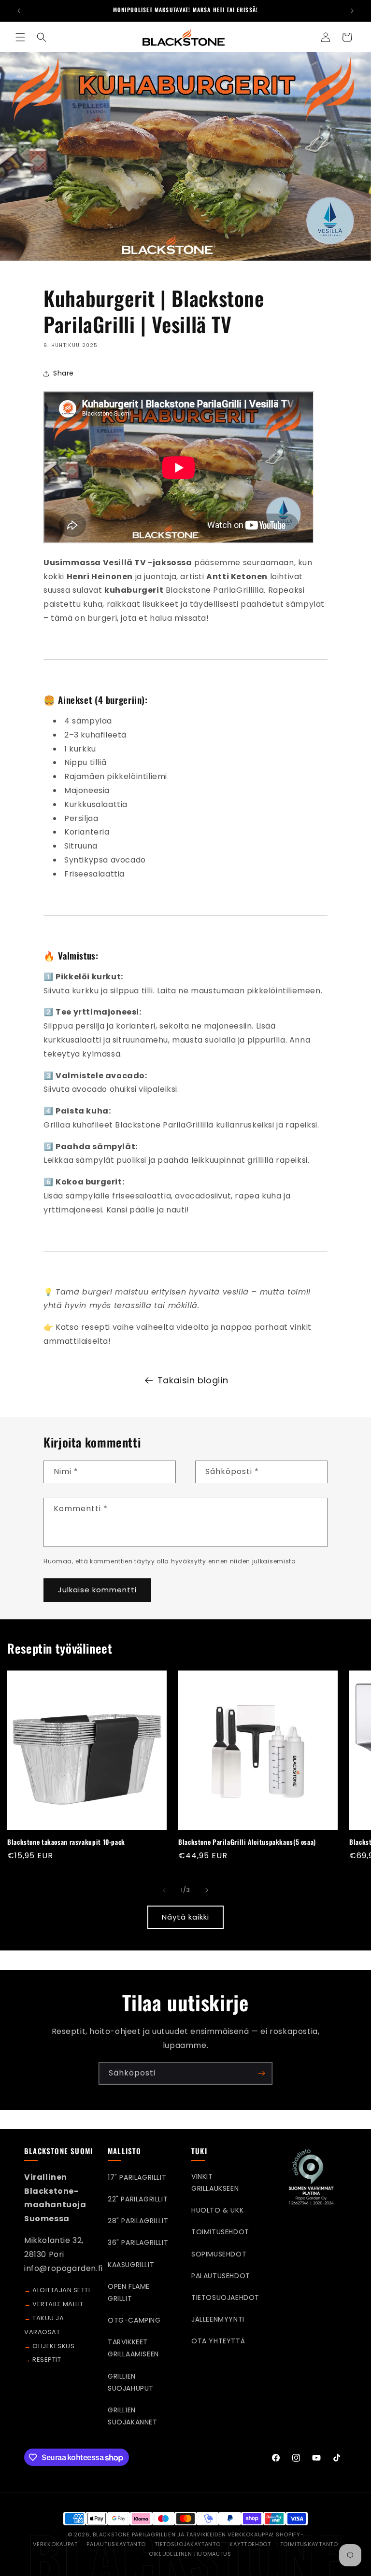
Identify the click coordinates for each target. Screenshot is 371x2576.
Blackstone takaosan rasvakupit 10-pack (66, 1842)
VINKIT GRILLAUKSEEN (215, 2182)
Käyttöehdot (250, 2544)
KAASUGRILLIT (131, 2265)
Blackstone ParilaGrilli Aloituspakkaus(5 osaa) (247, 1842)
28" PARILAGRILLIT (138, 2221)
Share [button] (64, 373)
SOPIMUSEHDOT (219, 2254)
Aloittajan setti (61, 2290)
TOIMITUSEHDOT (220, 2232)
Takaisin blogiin (193, 1380)
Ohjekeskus (53, 2346)
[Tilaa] (261, 2073)
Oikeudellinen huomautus (190, 2554)
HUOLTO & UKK (217, 2210)
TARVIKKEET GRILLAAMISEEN (133, 2348)
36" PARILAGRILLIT (138, 2242)
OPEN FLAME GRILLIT (129, 2292)
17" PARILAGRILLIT (137, 2177)
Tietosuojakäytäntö (187, 2544)
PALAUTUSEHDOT (221, 2276)
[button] (20, 37)
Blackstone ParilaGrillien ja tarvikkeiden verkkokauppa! (184, 2534)
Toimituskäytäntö (309, 2544)
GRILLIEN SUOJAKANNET (133, 2416)
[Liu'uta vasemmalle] (164, 1890)
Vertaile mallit (58, 2304)
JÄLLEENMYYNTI (218, 2319)
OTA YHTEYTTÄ (218, 2341)
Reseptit (47, 2360)
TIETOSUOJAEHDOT (225, 2298)
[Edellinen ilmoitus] (19, 11)
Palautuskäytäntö (116, 2544)
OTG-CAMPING (134, 2320)
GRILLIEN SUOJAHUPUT (131, 2382)
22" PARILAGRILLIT (138, 2199)
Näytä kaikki (185, 1917)
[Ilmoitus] (352, 11)
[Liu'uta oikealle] (207, 1890)
